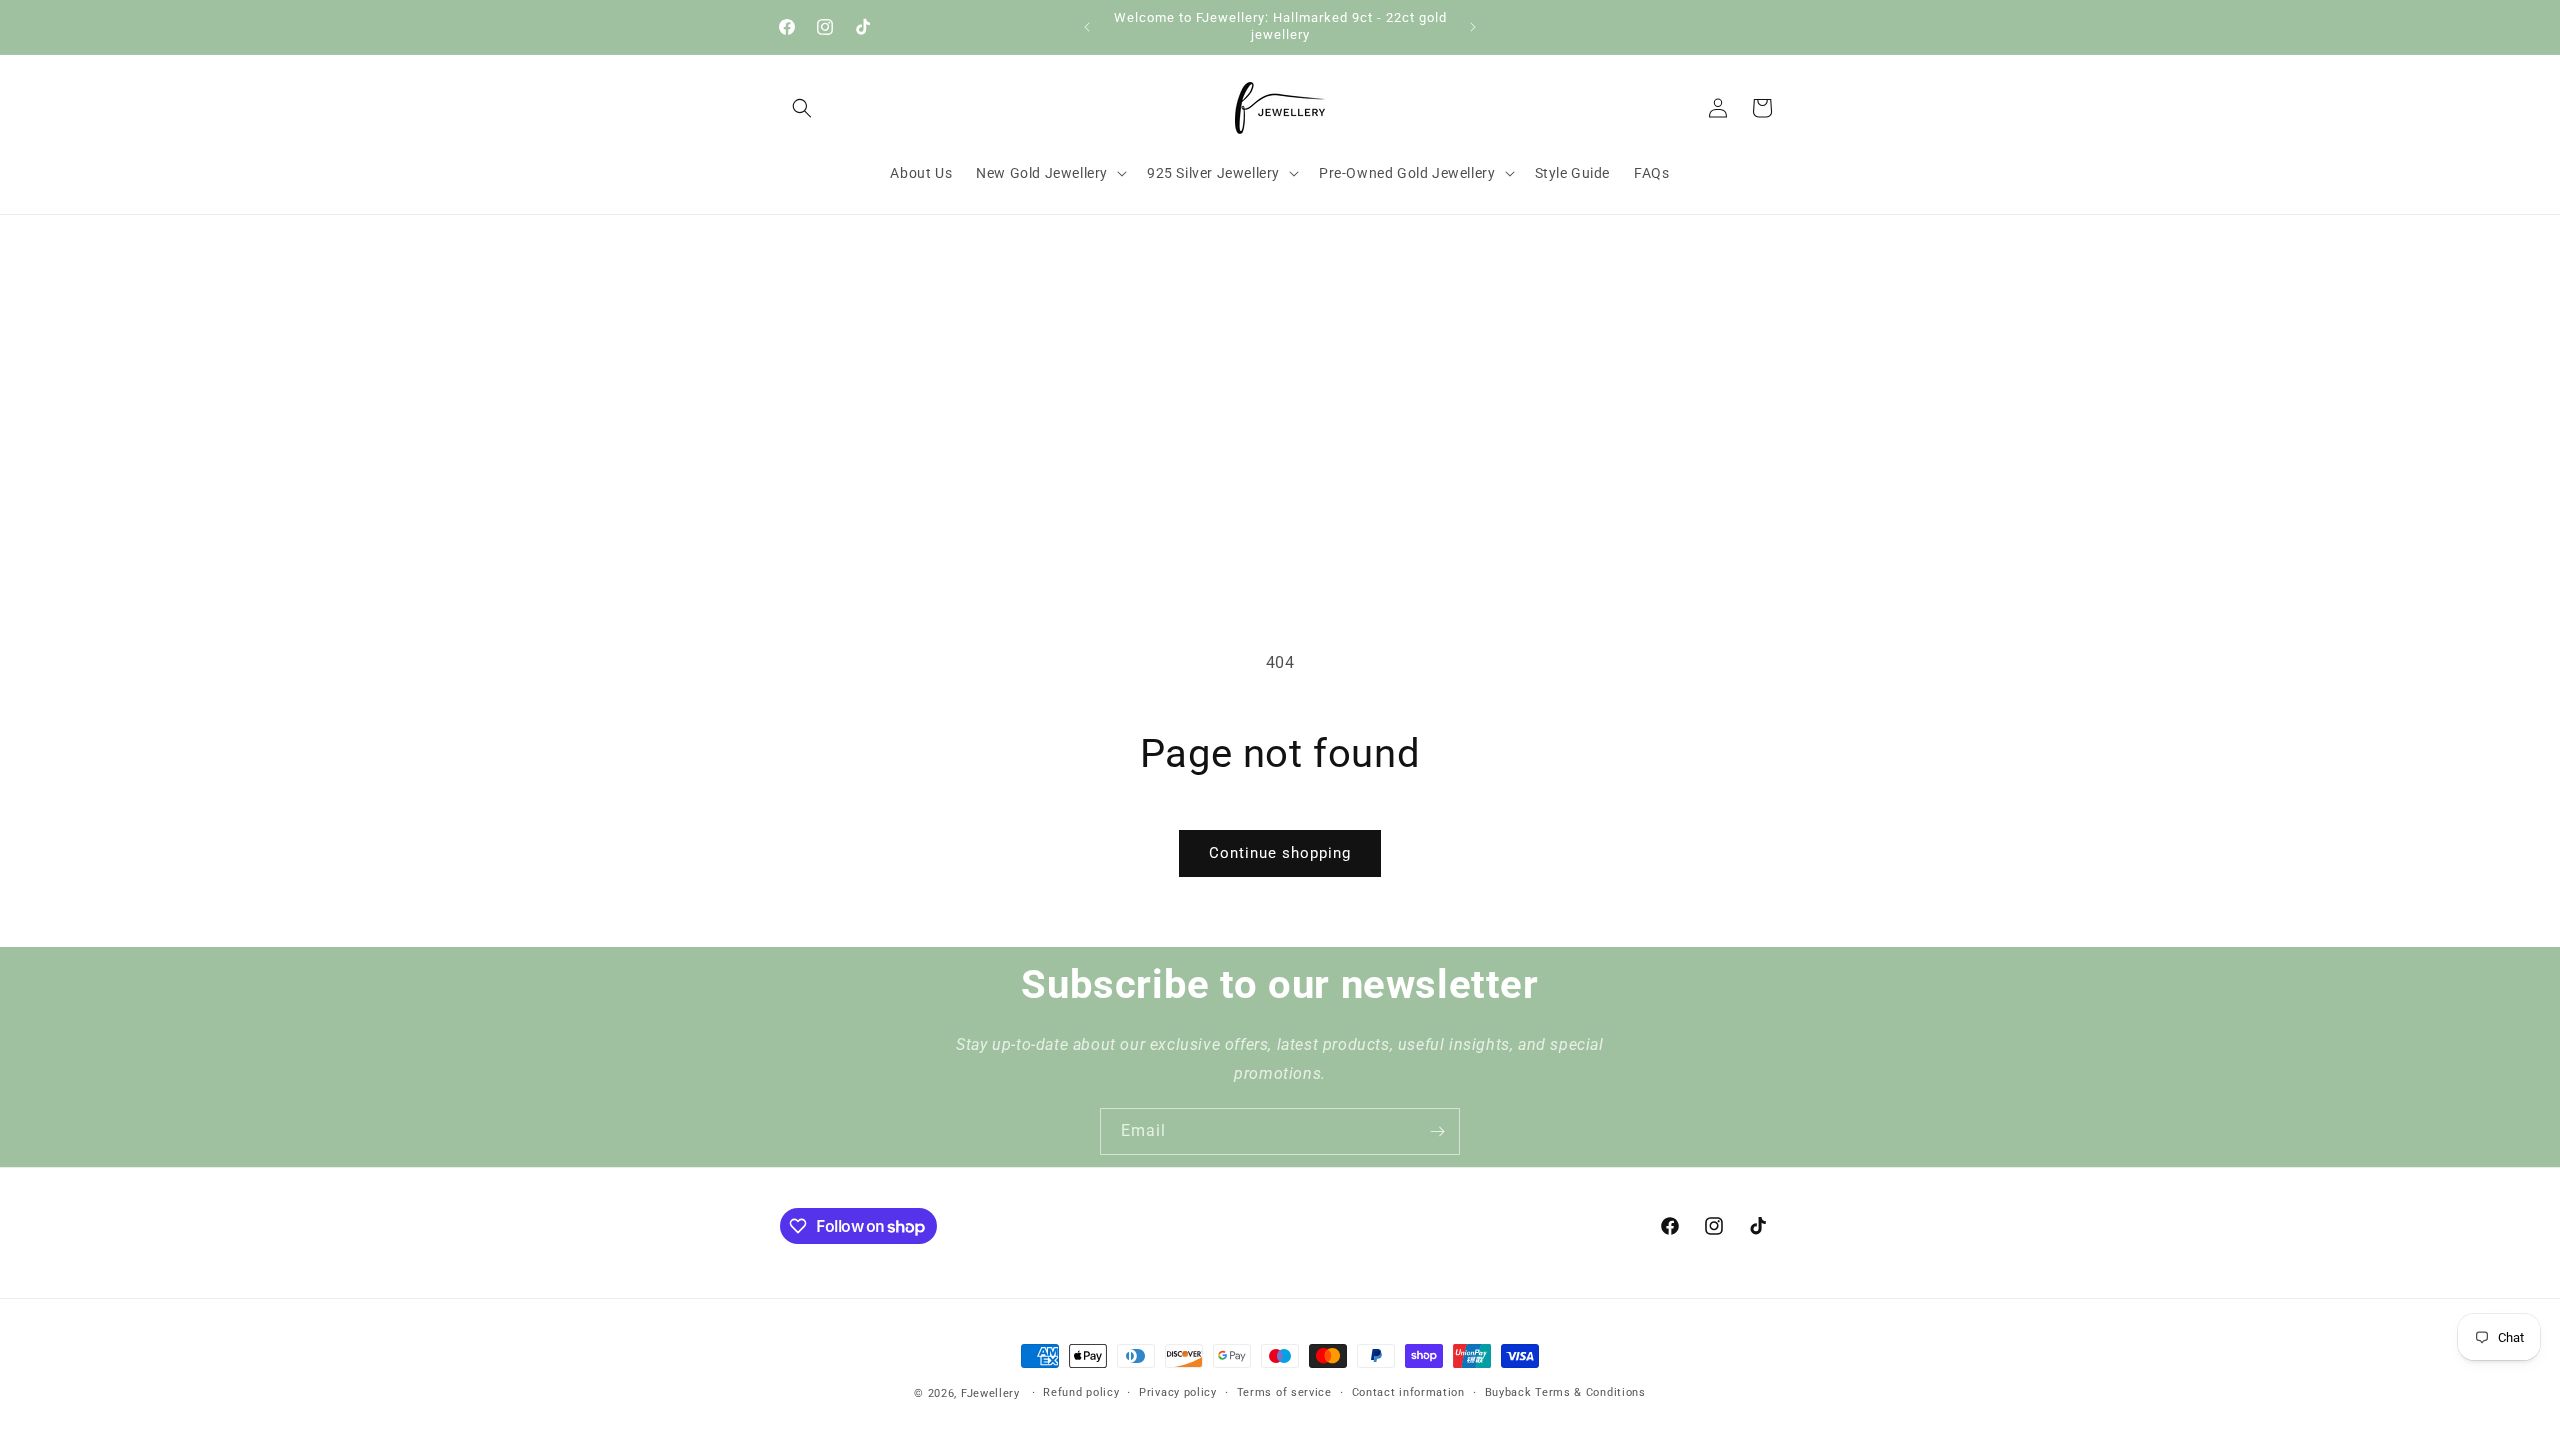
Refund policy (1081, 1392)
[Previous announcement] (1087, 27)
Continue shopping (1280, 853)
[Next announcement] (1473, 27)
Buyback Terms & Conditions (1565, 1392)
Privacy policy (1178, 1392)
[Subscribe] (1437, 1131)
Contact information (1408, 1392)
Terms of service (1284, 1392)
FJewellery (990, 1393)
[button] (802, 108)
